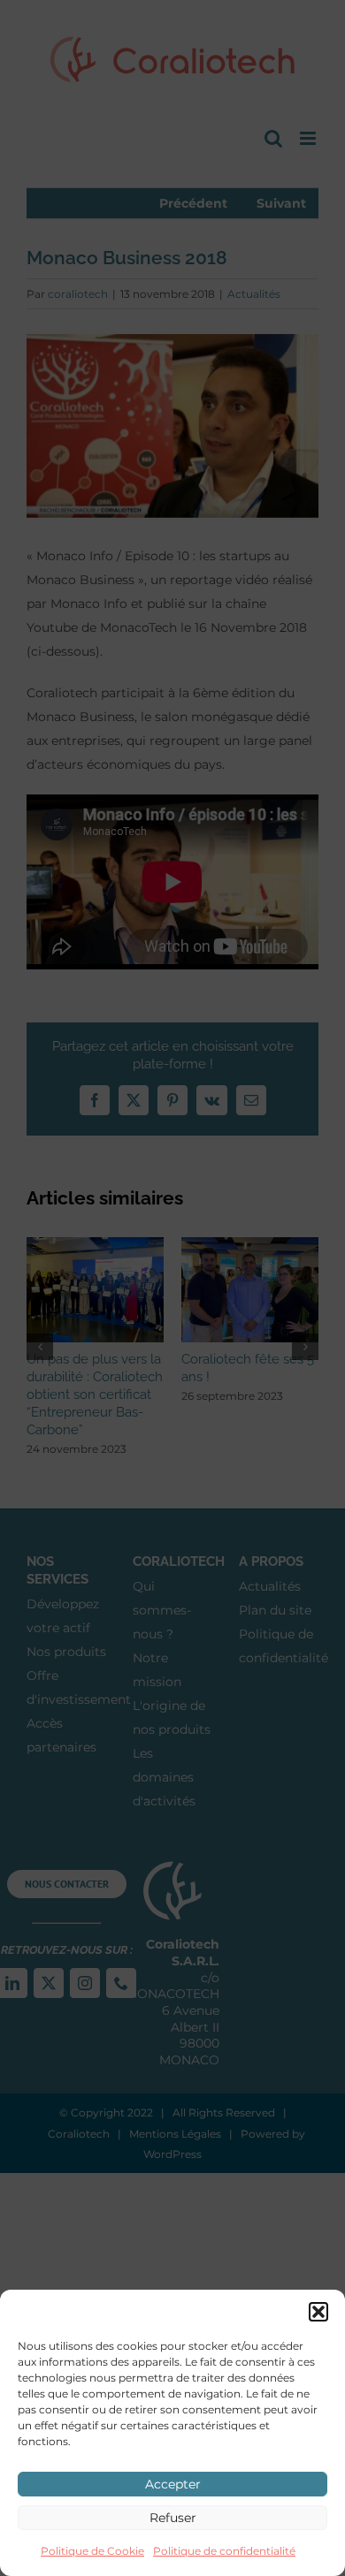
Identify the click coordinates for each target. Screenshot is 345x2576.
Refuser (173, 2518)
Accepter (173, 2484)
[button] (318, 2312)
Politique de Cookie (92, 2551)
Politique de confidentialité (224, 2551)
